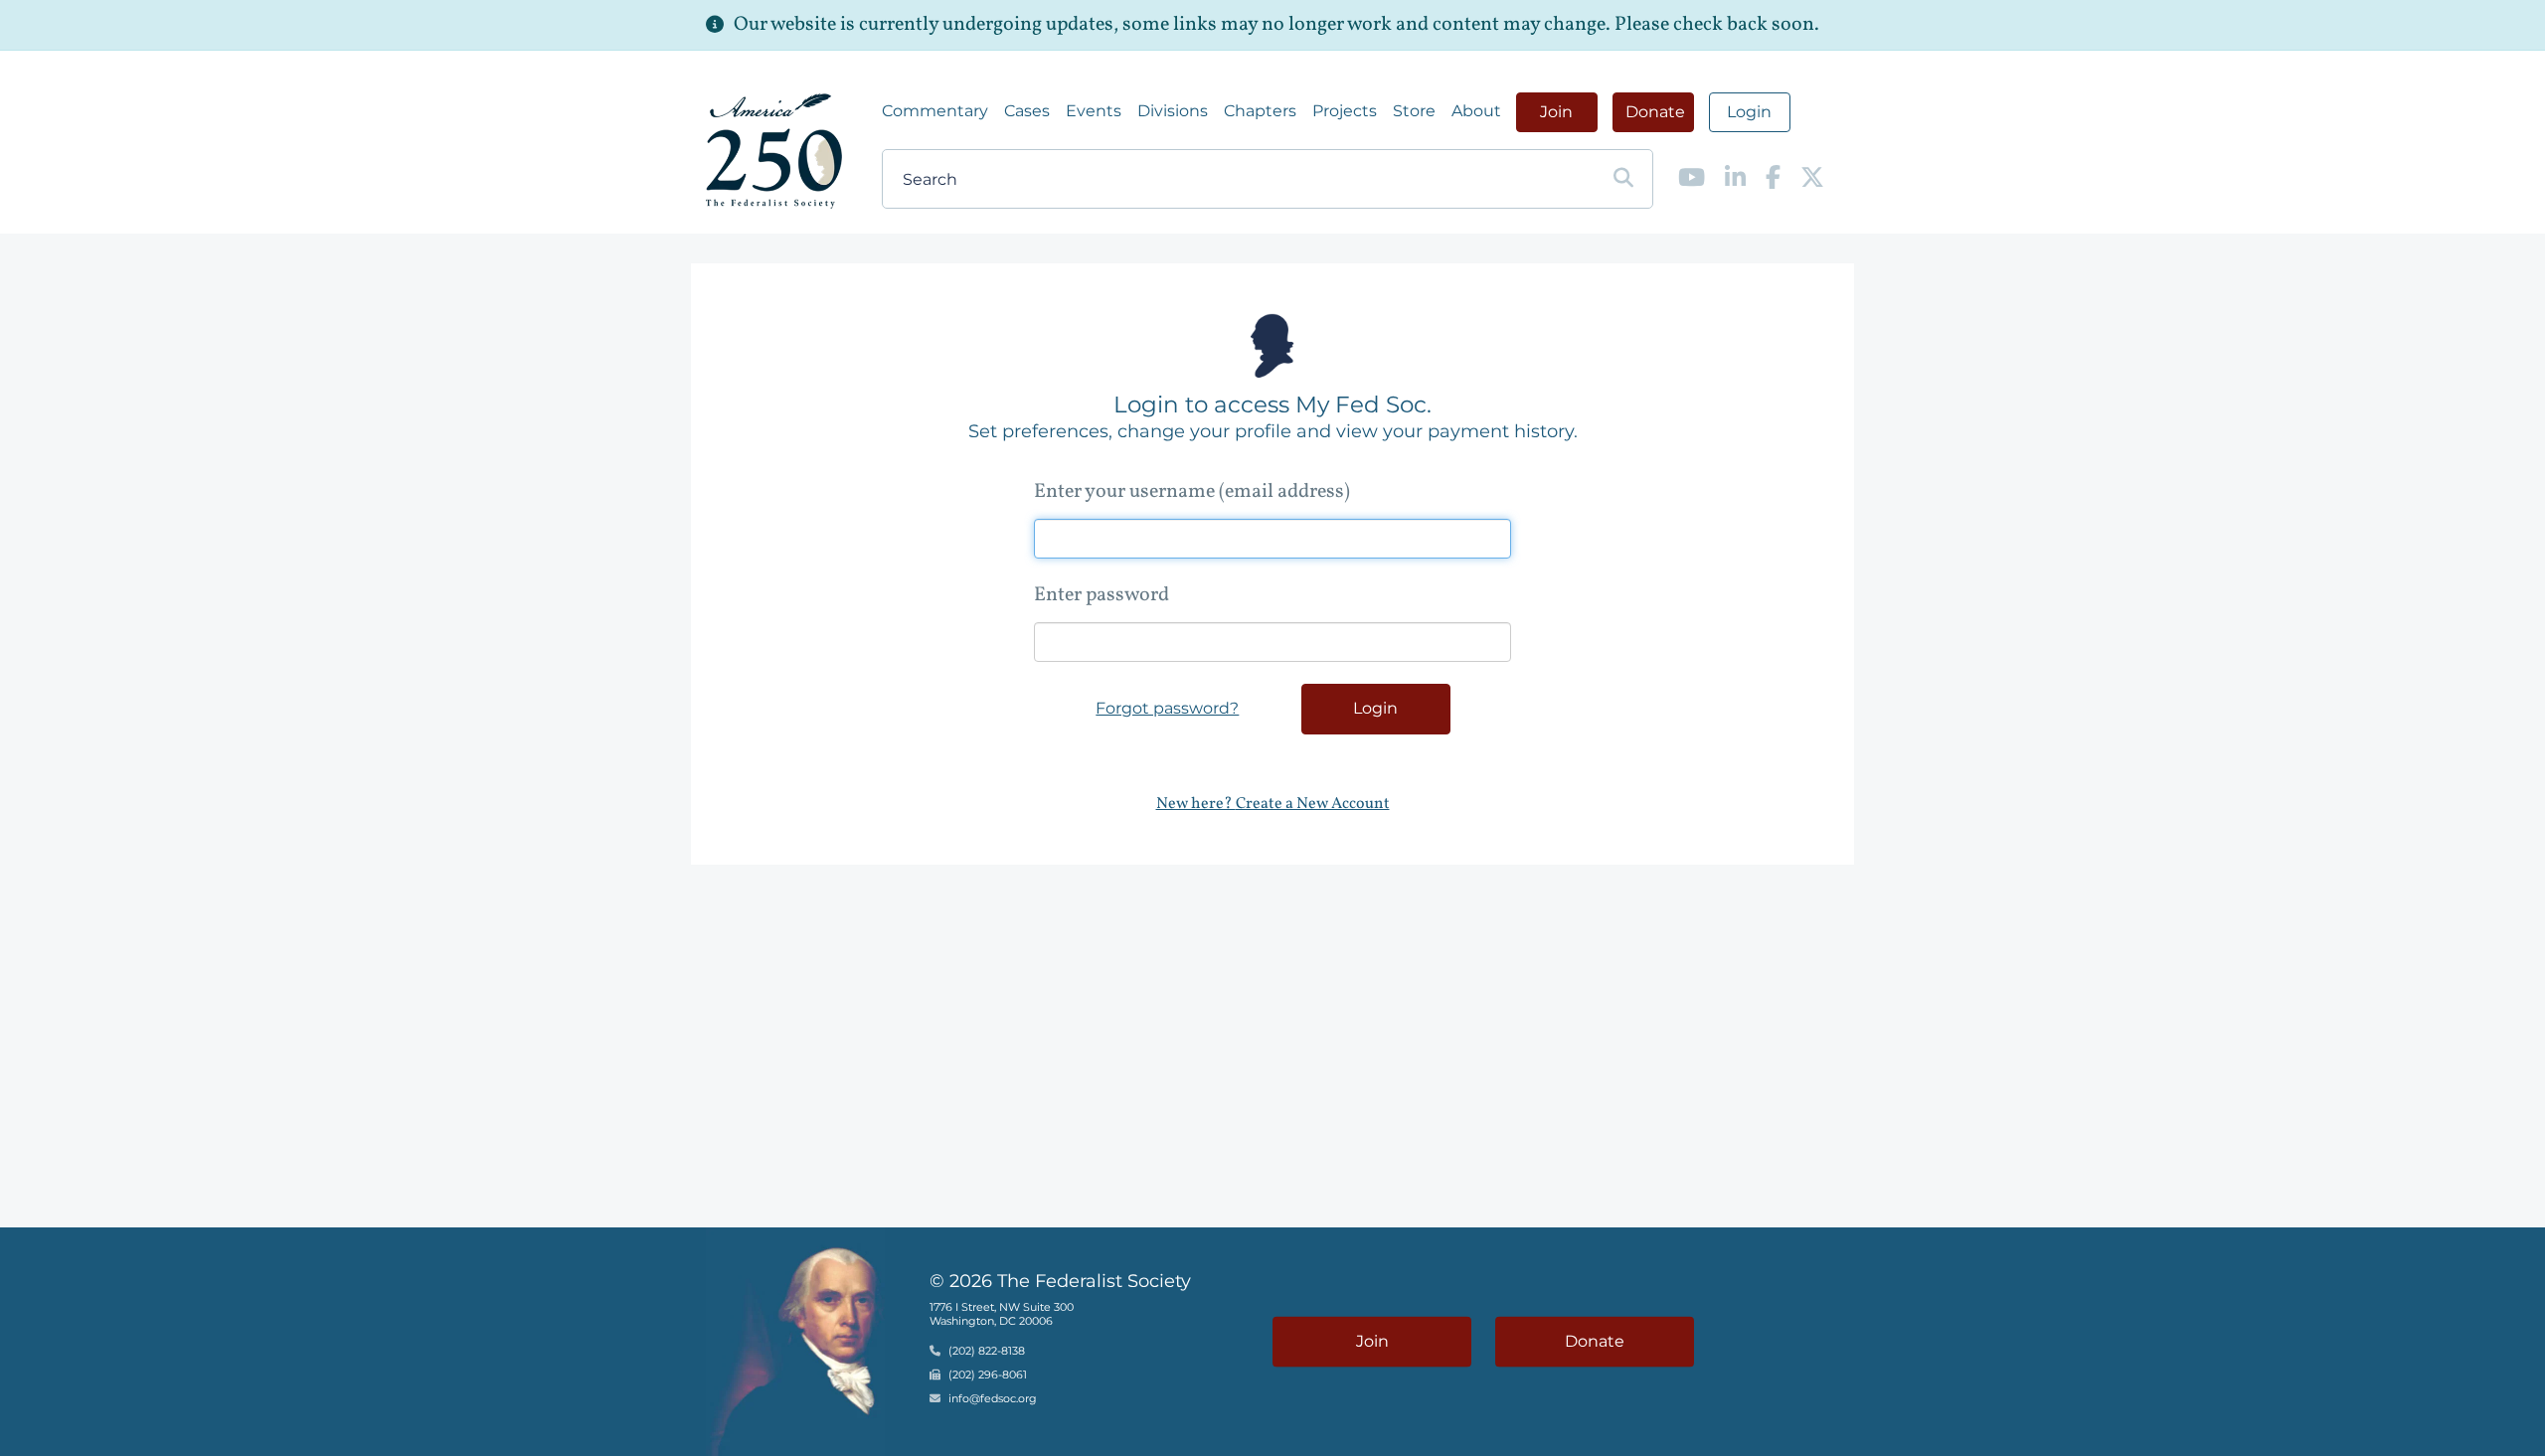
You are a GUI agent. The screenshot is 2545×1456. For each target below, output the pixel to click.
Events (1094, 111)
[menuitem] (935, 111)
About (1476, 111)
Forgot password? (1167, 708)
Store (1414, 111)
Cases (1027, 111)
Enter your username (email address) (1192, 492)
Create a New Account (1313, 804)
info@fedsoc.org (993, 1398)
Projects (1345, 111)
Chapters (1260, 111)
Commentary (935, 111)
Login (1749, 112)
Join (1556, 112)
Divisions (1173, 111)
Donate (1655, 112)
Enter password (1102, 595)
